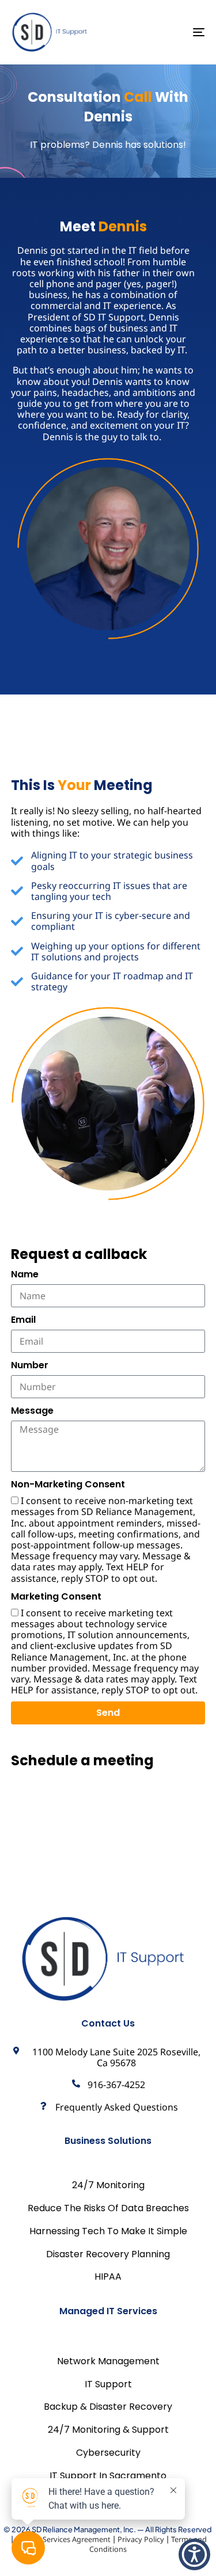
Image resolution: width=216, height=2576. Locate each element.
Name (25, 1274)
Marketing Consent (56, 1596)
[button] (194, 2554)
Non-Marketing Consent (68, 1484)
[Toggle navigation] (172, 32)
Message (32, 1411)
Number (30, 1365)
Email (23, 1320)
